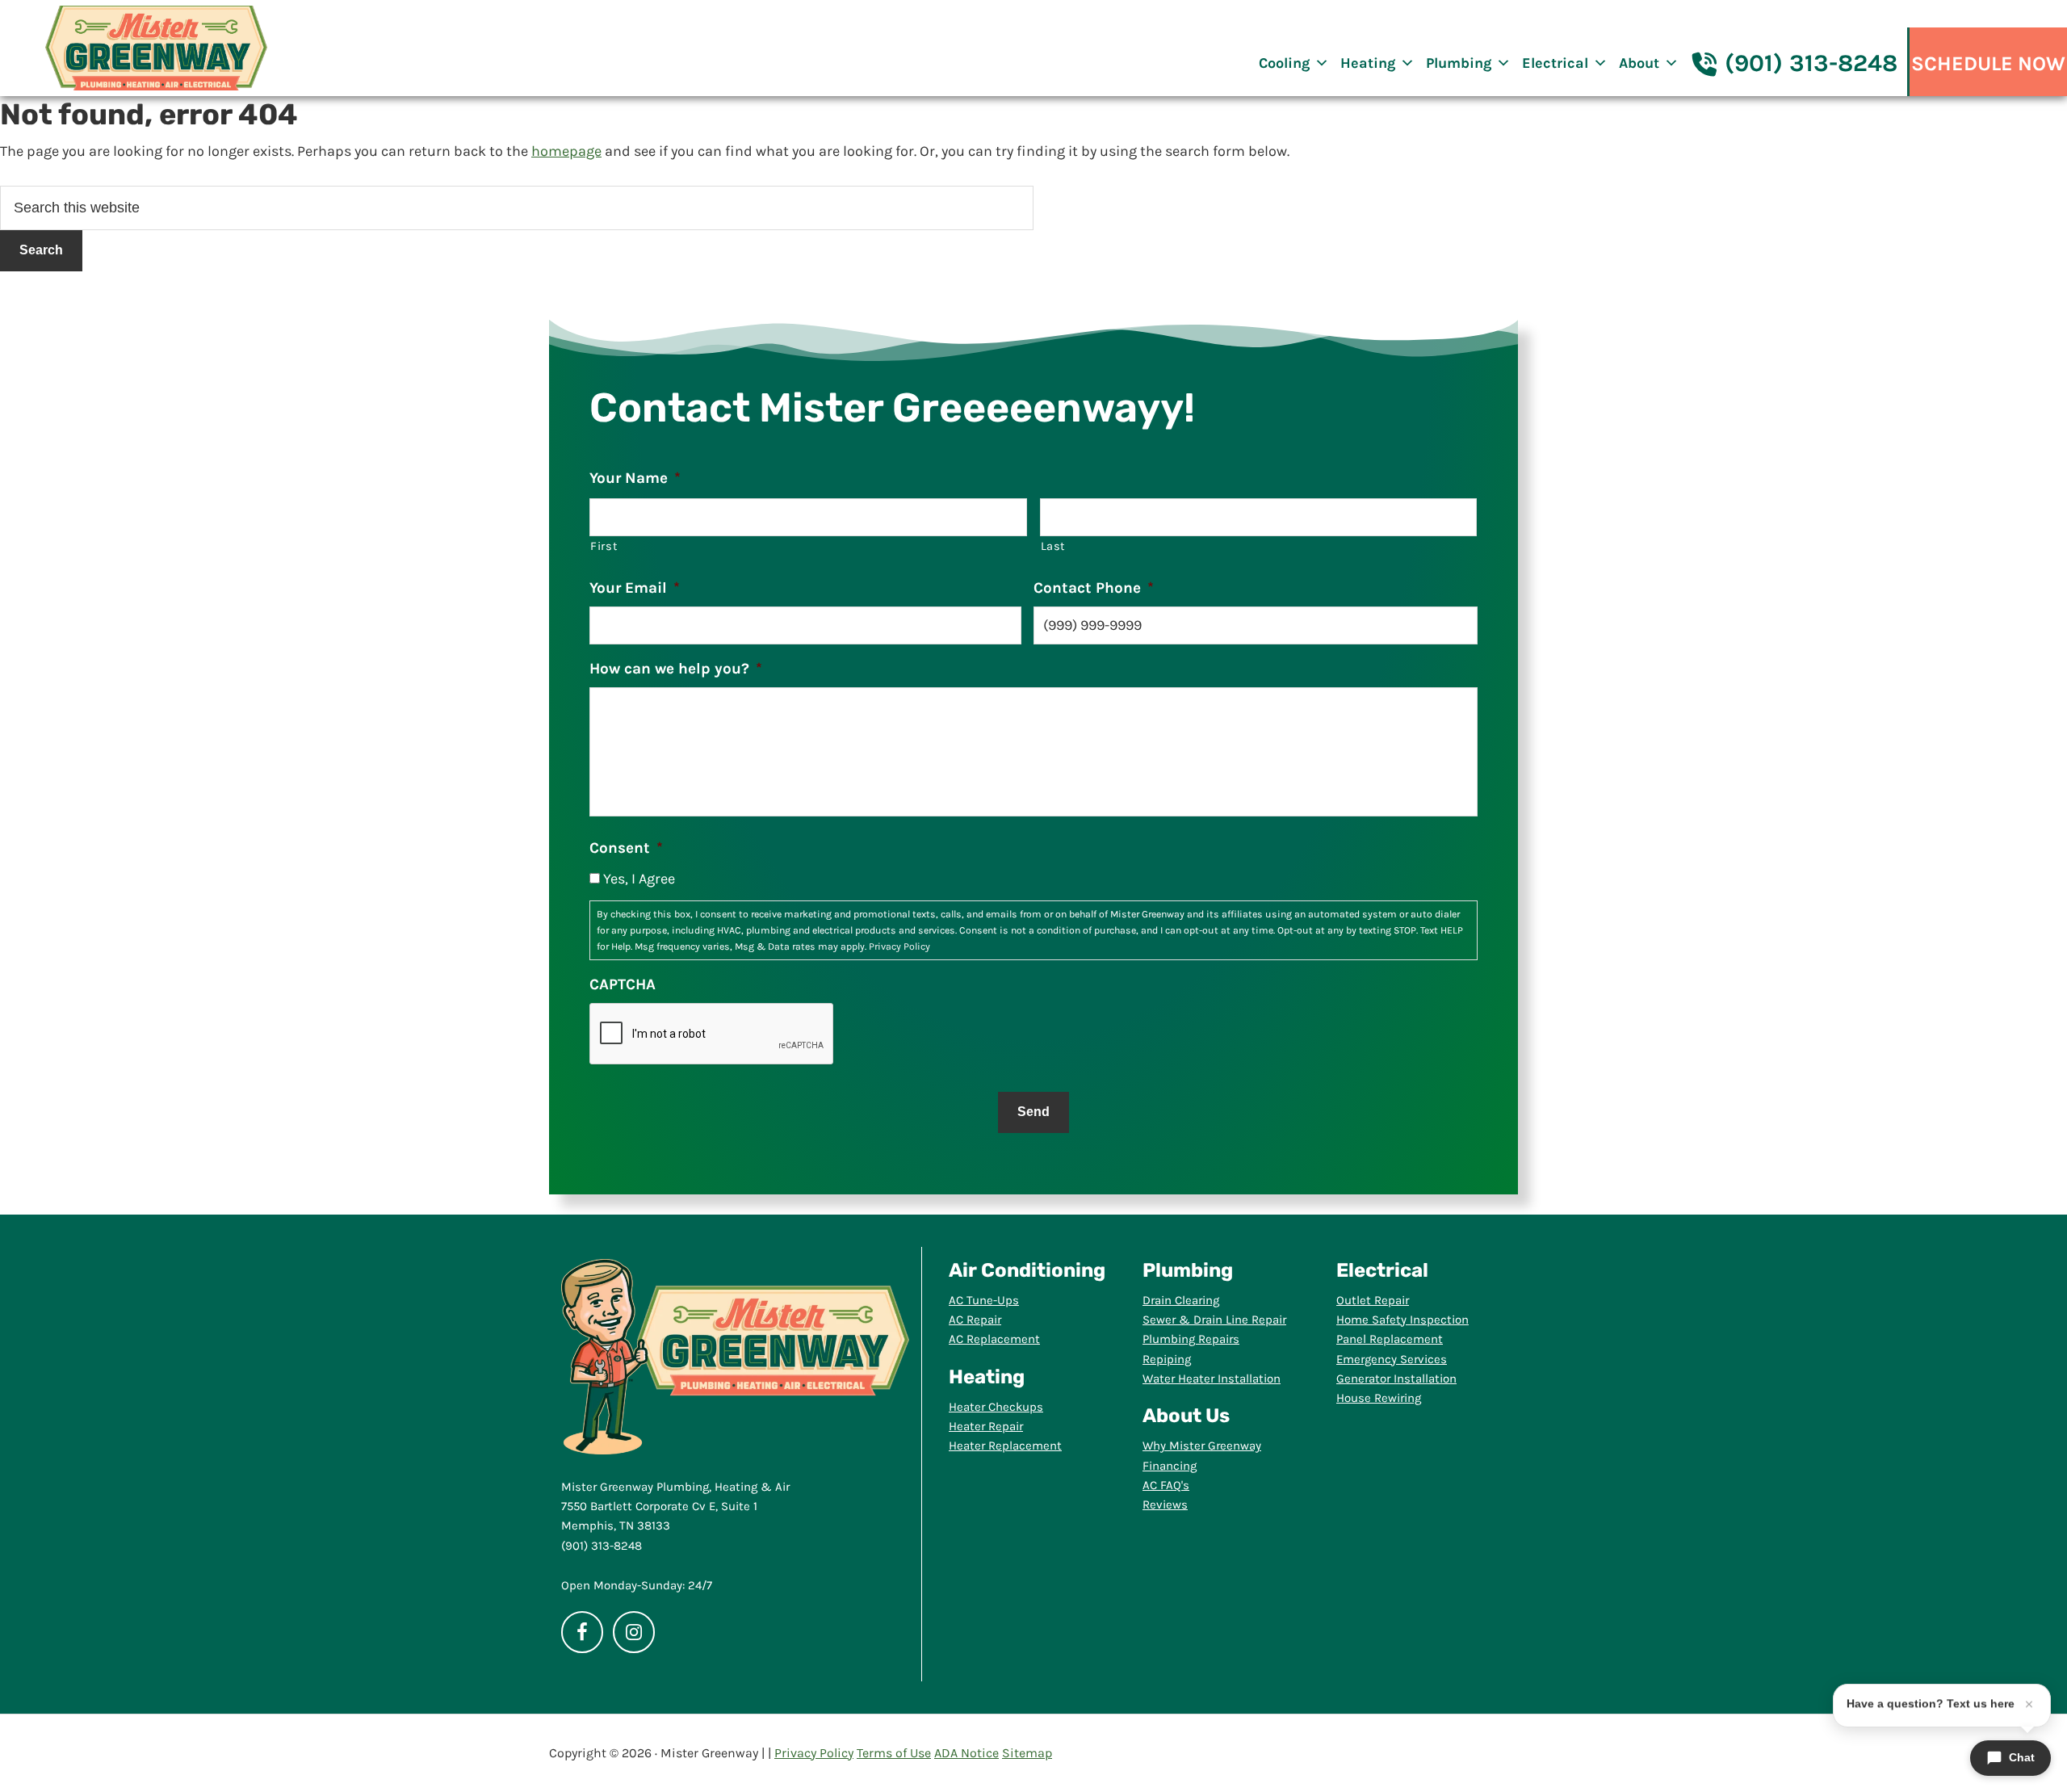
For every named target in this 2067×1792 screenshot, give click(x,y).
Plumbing (1459, 63)
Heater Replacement (1005, 1446)
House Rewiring (1379, 1398)
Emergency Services (1392, 1359)
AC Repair (975, 1320)
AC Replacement (994, 1339)
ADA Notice (966, 1753)
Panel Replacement (1390, 1339)
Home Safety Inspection (1402, 1320)
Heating (1368, 63)
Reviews (1165, 1505)
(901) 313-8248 (1811, 63)
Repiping (1167, 1359)
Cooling (1284, 63)
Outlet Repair (1373, 1300)
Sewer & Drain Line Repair (1214, 1320)
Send (1033, 1112)
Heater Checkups (996, 1407)
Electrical (1555, 63)
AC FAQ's (1166, 1485)
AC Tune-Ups (984, 1300)
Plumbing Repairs (1191, 1339)
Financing (1170, 1466)
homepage (566, 151)
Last (1054, 546)
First (604, 546)
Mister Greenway (156, 48)
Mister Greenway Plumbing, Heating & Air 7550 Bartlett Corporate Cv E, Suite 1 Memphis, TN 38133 (675, 1507)
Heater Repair (986, 1426)
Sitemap (1027, 1753)
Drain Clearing (1181, 1300)
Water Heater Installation (1212, 1379)
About (1639, 63)
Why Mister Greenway (1202, 1446)
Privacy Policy (899, 946)
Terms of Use (894, 1753)
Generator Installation (1396, 1379)
